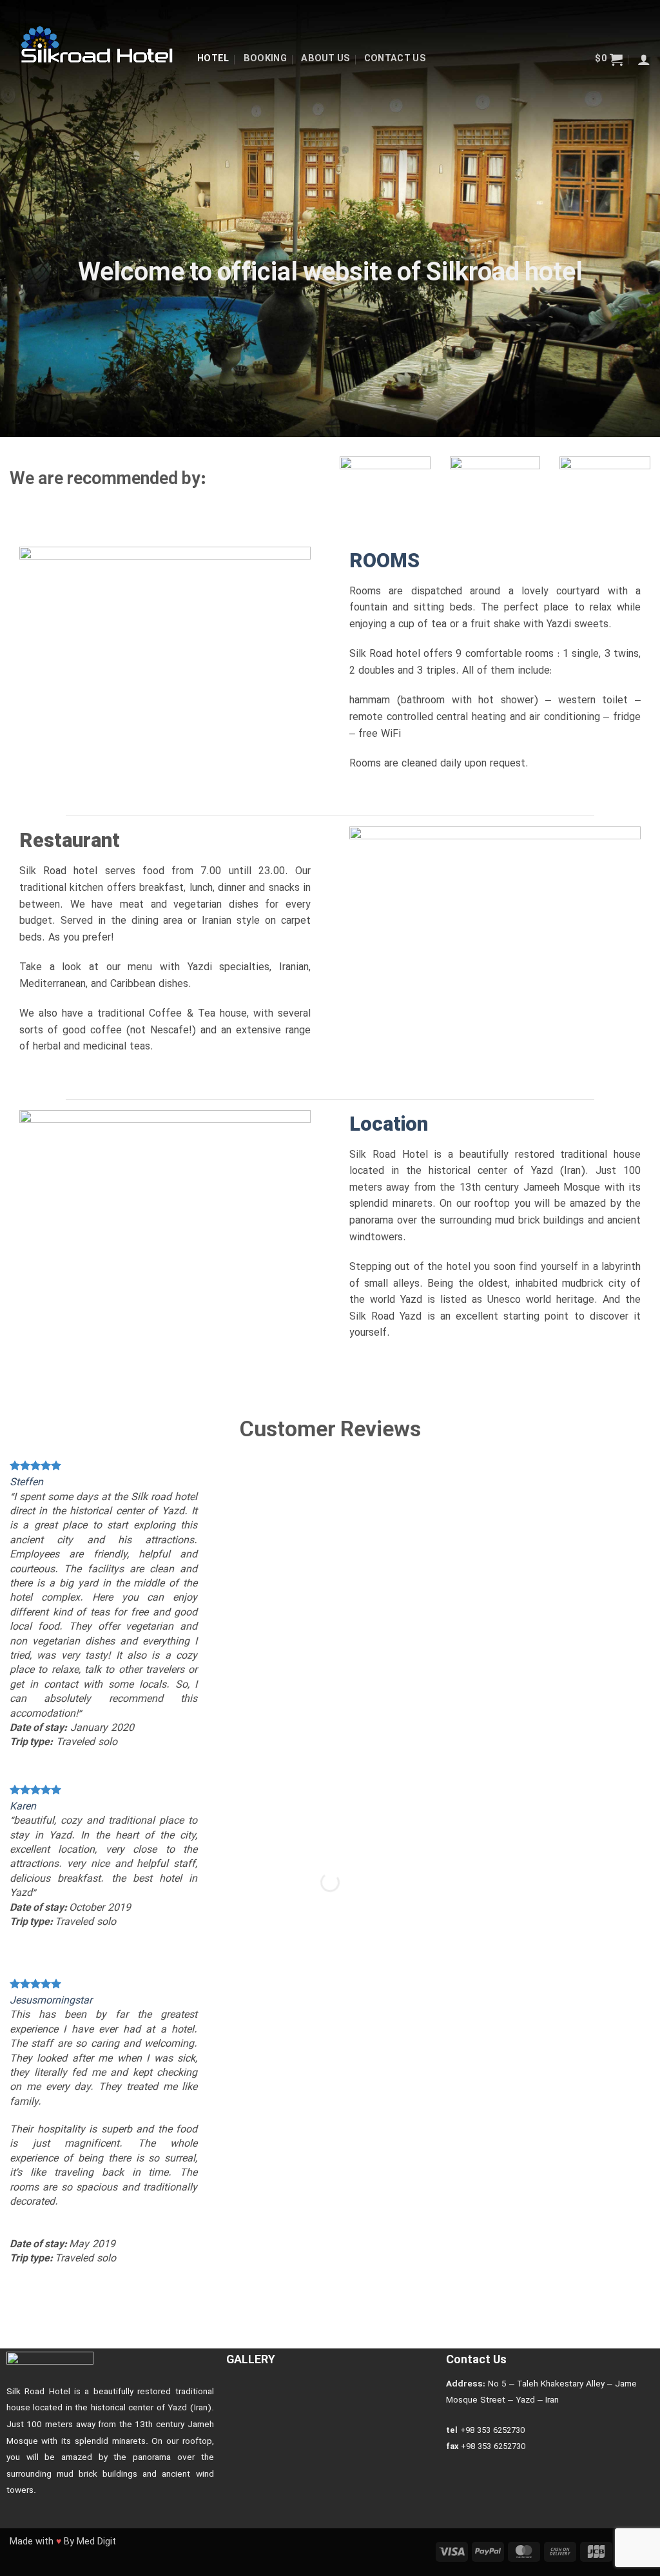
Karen (23, 1807)
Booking (265, 59)
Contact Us (395, 59)
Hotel (213, 59)
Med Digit (96, 2542)
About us (325, 59)
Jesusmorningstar (51, 2001)
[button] (609, 59)
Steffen (26, 1483)
